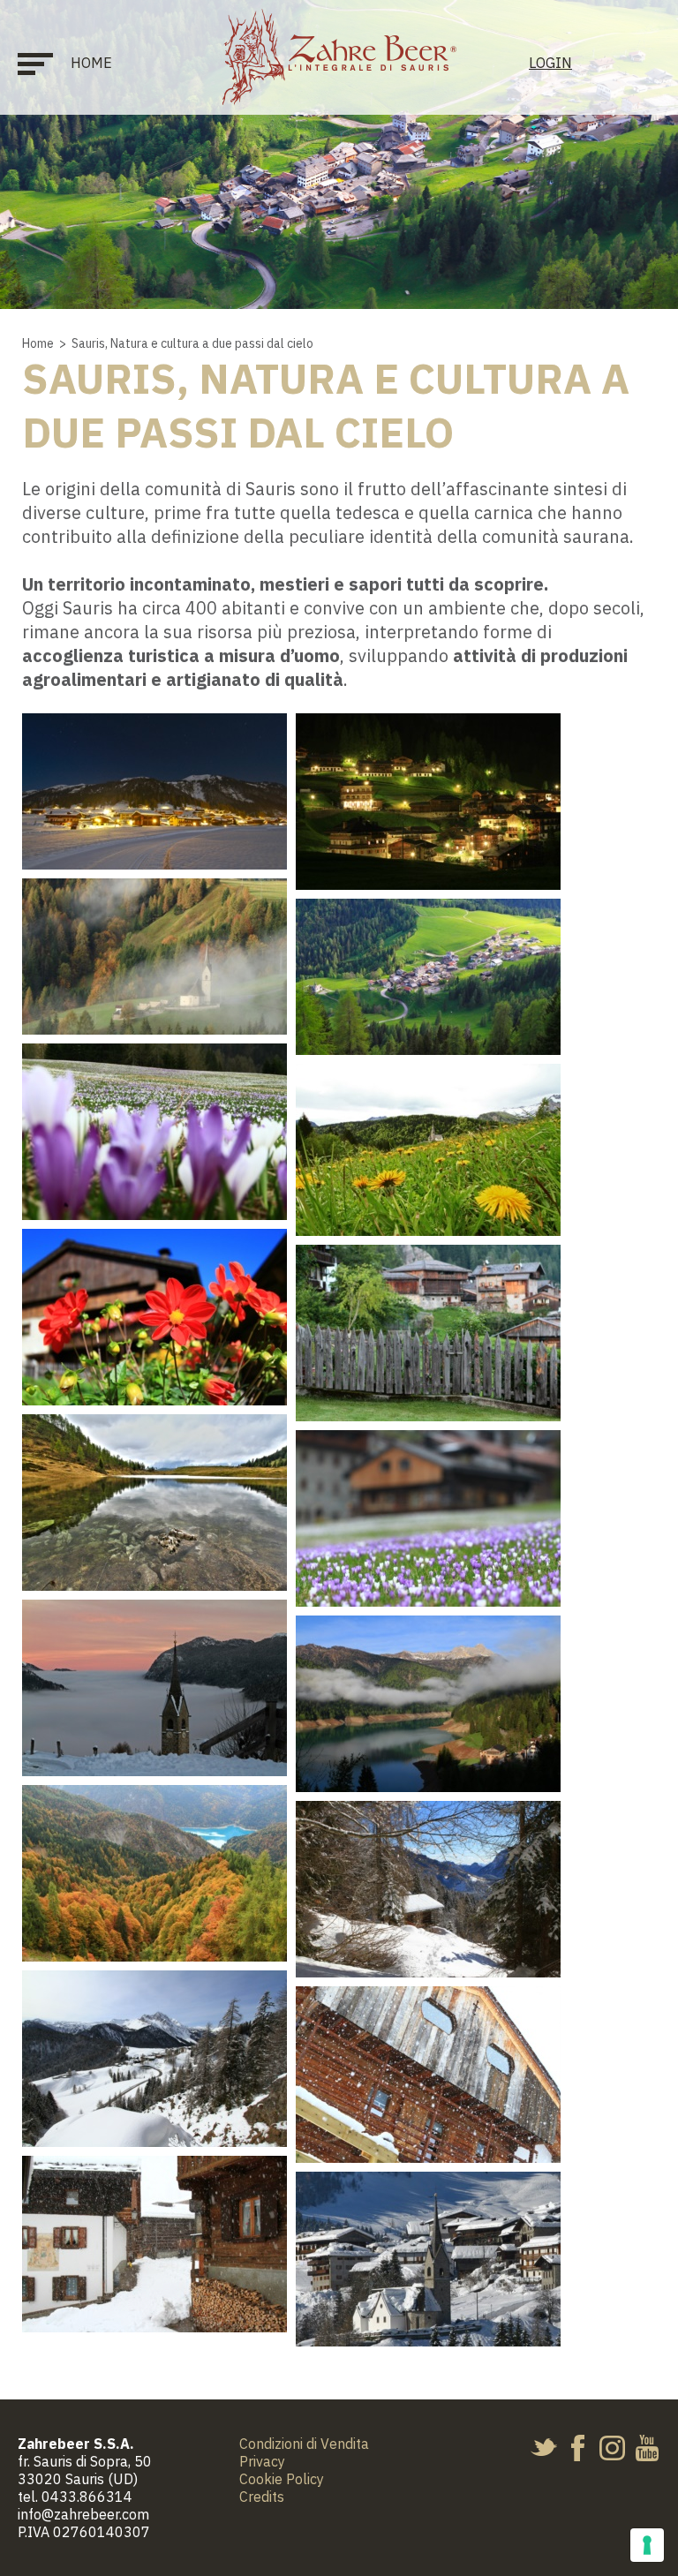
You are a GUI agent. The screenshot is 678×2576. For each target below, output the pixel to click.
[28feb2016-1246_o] (154, 2244)
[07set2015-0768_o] (154, 1317)
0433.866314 (87, 2497)
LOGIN (550, 63)
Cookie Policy (282, 2479)
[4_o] (154, 1132)
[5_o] (428, 1150)
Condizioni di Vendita (304, 2444)
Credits (262, 2497)
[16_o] (154, 1873)
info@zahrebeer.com (83, 2514)
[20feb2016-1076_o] (154, 2059)
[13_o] (154, 1688)
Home (91, 63)
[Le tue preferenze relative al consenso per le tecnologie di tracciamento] (647, 2545)
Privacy (262, 2461)
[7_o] (428, 1333)
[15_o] (428, 1704)
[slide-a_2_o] (154, 957)
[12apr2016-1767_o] (428, 1518)
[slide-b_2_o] (154, 791)
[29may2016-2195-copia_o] (154, 1503)
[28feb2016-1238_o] (428, 2075)
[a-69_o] (428, 2259)
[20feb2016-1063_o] (428, 1889)
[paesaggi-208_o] (428, 802)
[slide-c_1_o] (428, 977)
